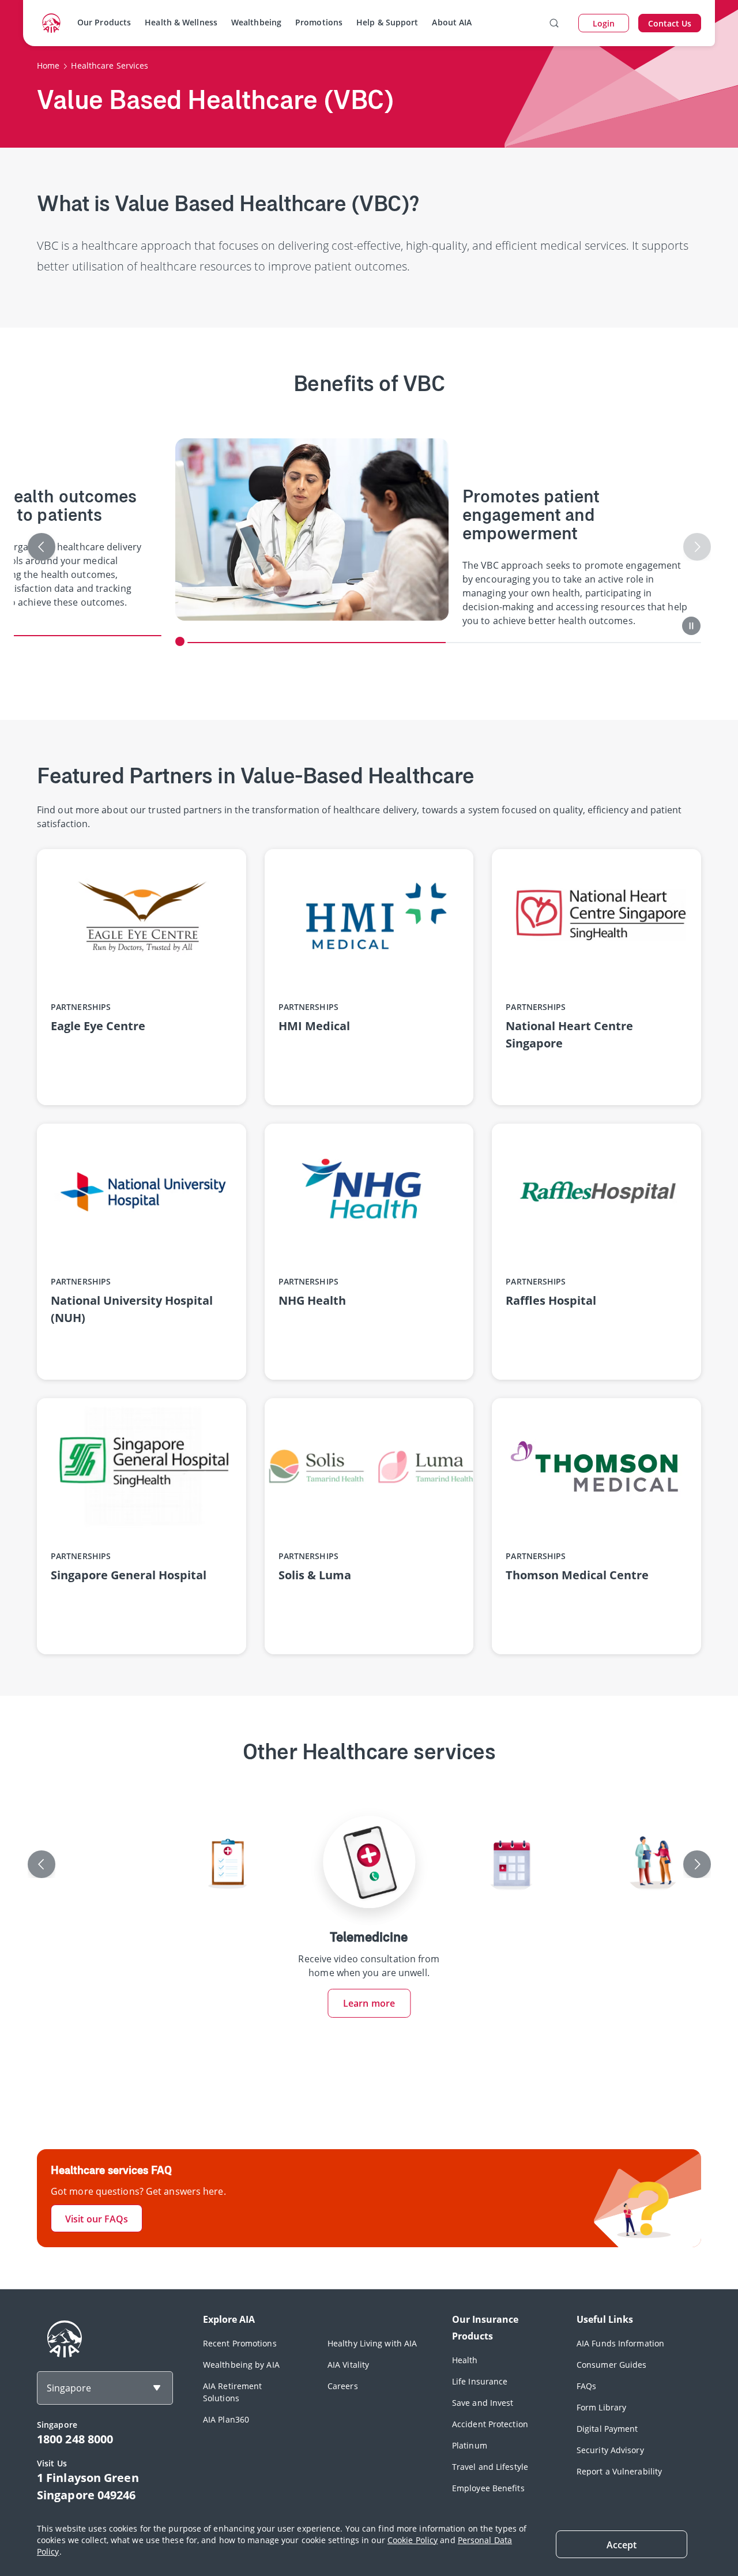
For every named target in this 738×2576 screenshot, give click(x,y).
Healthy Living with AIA (372, 2343)
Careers (343, 2386)
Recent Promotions (240, 2343)
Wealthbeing (256, 22)
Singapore (69, 2388)
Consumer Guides (612, 2365)
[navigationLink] (51, 23)
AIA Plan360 (226, 2419)
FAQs (586, 2386)
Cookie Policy (413, 2540)
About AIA (452, 22)
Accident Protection (490, 2424)
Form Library (601, 2407)
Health (465, 2360)
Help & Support (387, 22)
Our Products (104, 22)
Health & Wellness (181, 22)
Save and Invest (483, 2403)
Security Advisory (610, 2450)
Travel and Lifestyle (490, 2467)
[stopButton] (691, 626)
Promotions (319, 22)
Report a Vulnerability (619, 2471)
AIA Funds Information (620, 2343)
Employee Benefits (488, 2488)
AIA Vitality (348, 2365)
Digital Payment (607, 2429)
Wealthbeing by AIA (241, 2365)
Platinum (470, 2445)
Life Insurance (480, 2381)
